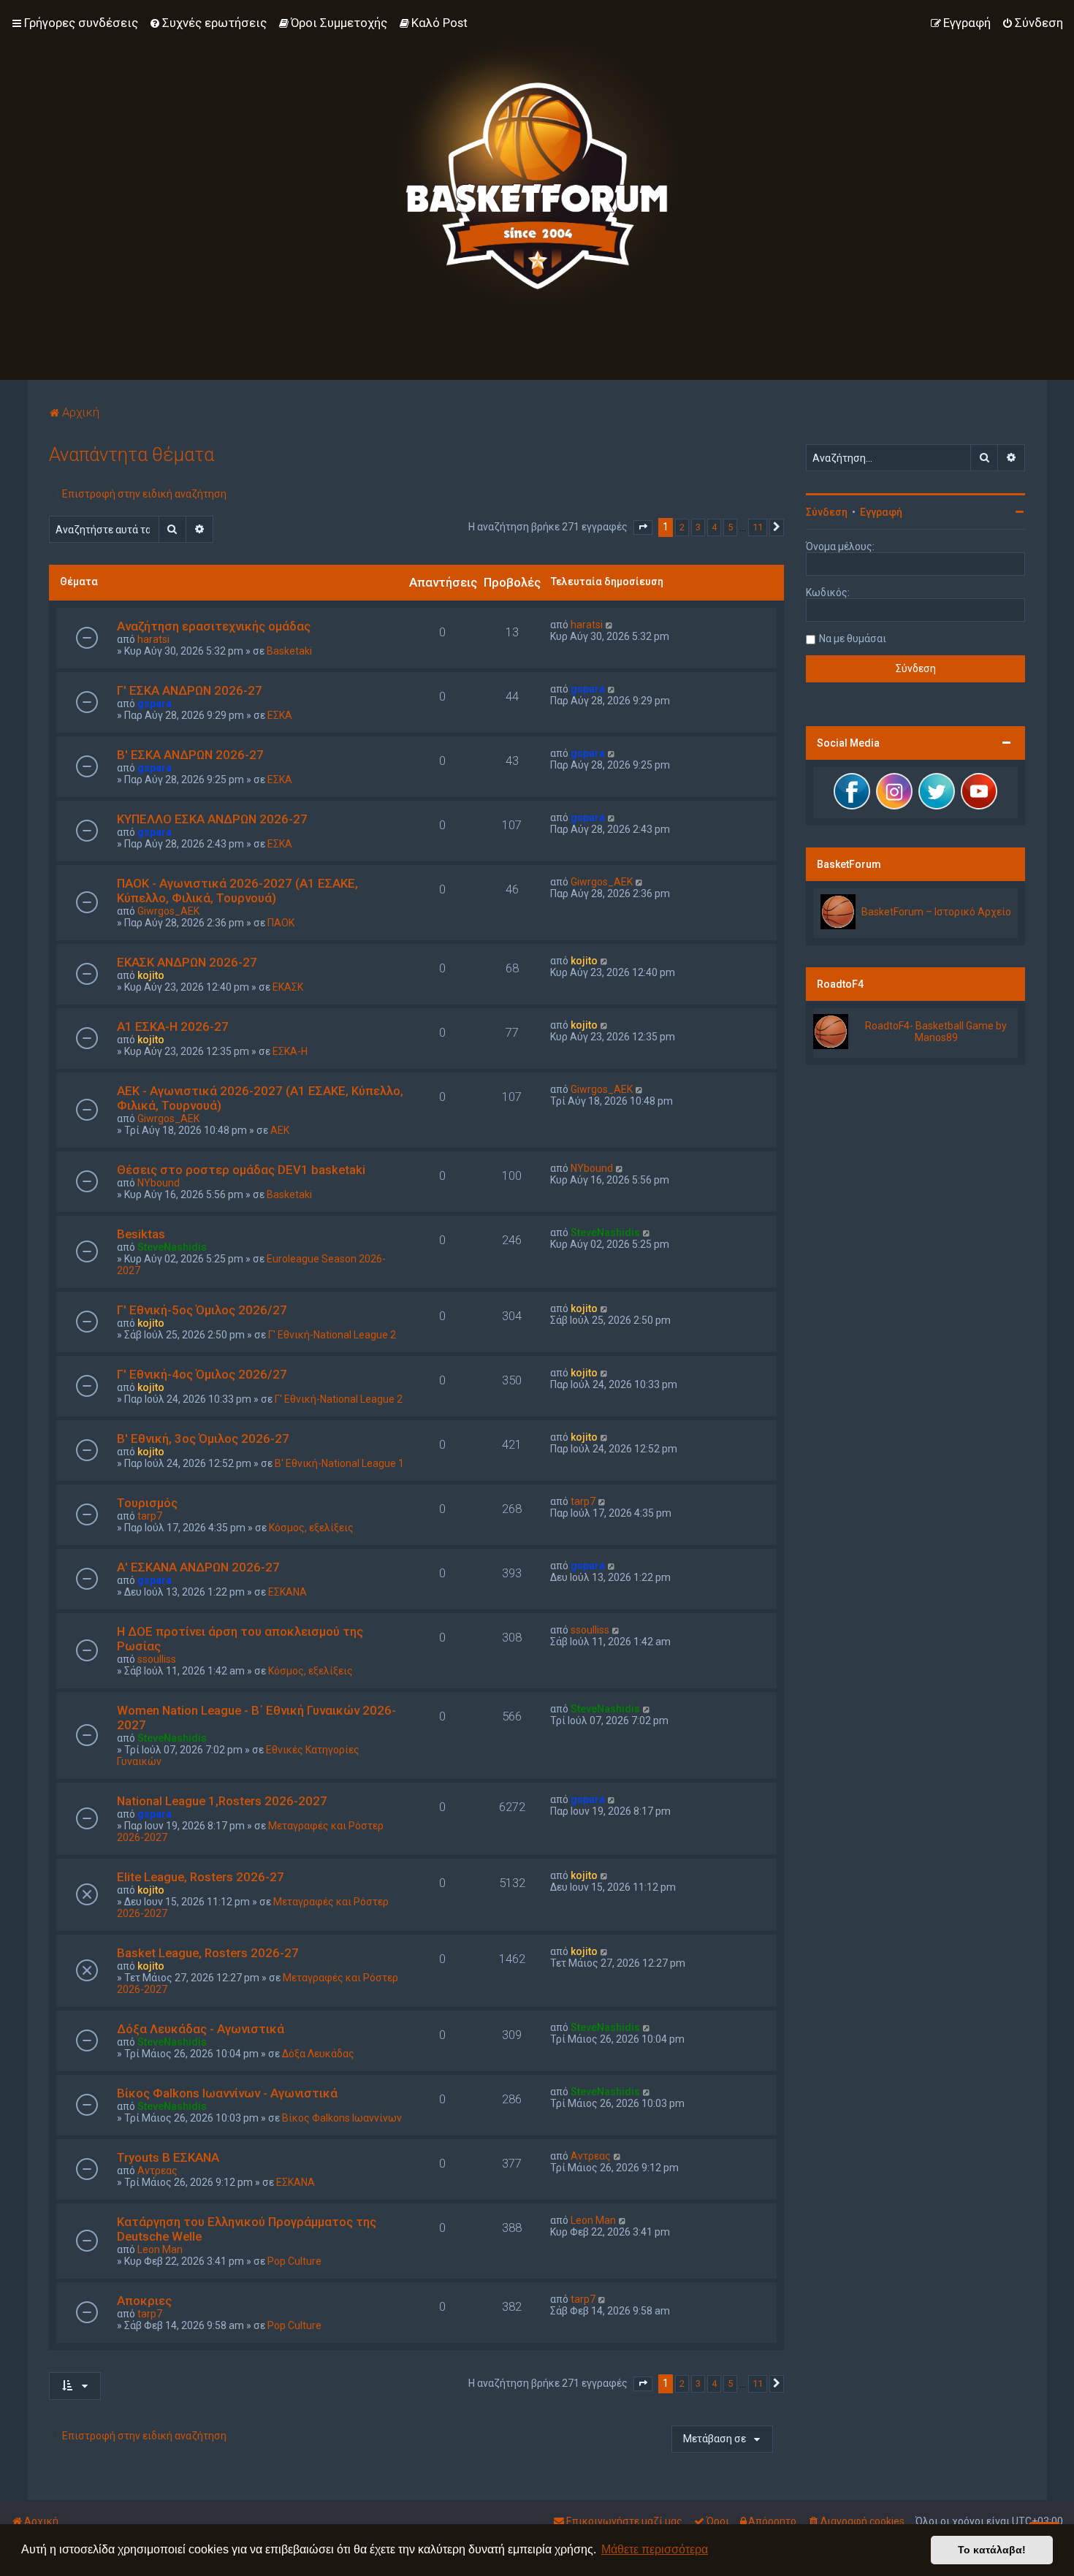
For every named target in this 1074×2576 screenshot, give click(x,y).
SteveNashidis (172, 1247)
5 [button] (730, 527)
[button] (643, 527)
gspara (155, 704)
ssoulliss (157, 1659)
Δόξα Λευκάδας (318, 2054)
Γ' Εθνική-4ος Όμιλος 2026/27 (202, 1374)
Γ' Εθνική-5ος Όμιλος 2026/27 (202, 1310)
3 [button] (698, 527)
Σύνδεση (827, 512)
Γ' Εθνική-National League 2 (332, 1335)
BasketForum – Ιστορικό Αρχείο (936, 912)
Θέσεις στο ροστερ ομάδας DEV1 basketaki (241, 1170)
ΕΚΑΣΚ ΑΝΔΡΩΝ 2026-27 (187, 962)
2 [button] (682, 527)
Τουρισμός (147, 1503)
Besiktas (141, 1234)
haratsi (153, 639)
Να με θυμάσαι (853, 639)
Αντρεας (157, 2171)
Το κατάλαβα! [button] (992, 2550)
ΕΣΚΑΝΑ (287, 1592)
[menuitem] (208, 23)
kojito (151, 975)
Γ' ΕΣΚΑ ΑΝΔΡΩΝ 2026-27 (190, 690)
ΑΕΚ (280, 1130)
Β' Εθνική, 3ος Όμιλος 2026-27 (203, 1438)
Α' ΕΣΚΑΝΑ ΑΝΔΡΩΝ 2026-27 (198, 1567)
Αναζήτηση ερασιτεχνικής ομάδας (214, 626)
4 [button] (714, 527)
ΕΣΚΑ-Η (290, 1051)
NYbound (159, 1183)
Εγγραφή (881, 512)
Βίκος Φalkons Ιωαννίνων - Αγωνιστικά (227, 2093)
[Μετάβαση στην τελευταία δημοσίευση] (610, 625)
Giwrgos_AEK (168, 911)
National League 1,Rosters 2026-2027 (222, 1801)
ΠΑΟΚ (281, 923)
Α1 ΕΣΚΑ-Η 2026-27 (173, 1026)
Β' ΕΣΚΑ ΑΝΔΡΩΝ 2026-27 (190, 755)
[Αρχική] (537, 172)
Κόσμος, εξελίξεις (311, 1528)
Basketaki (289, 651)
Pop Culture (294, 2261)
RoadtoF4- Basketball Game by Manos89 (936, 1032)
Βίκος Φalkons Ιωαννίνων (342, 2118)
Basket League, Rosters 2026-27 (208, 1953)
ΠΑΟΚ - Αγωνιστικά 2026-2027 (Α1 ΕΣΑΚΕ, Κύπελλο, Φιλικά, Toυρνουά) (237, 891)
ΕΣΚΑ (280, 715)
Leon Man (160, 2249)
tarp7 (150, 1516)
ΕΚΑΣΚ (288, 987)
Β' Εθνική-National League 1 (339, 1463)
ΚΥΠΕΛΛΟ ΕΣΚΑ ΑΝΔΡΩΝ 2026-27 (212, 819)
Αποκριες (144, 2301)
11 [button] (758, 527)
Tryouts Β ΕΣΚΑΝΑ (168, 2157)
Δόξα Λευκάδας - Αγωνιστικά (201, 2029)
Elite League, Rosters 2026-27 (201, 1877)
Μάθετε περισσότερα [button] (655, 2549)
